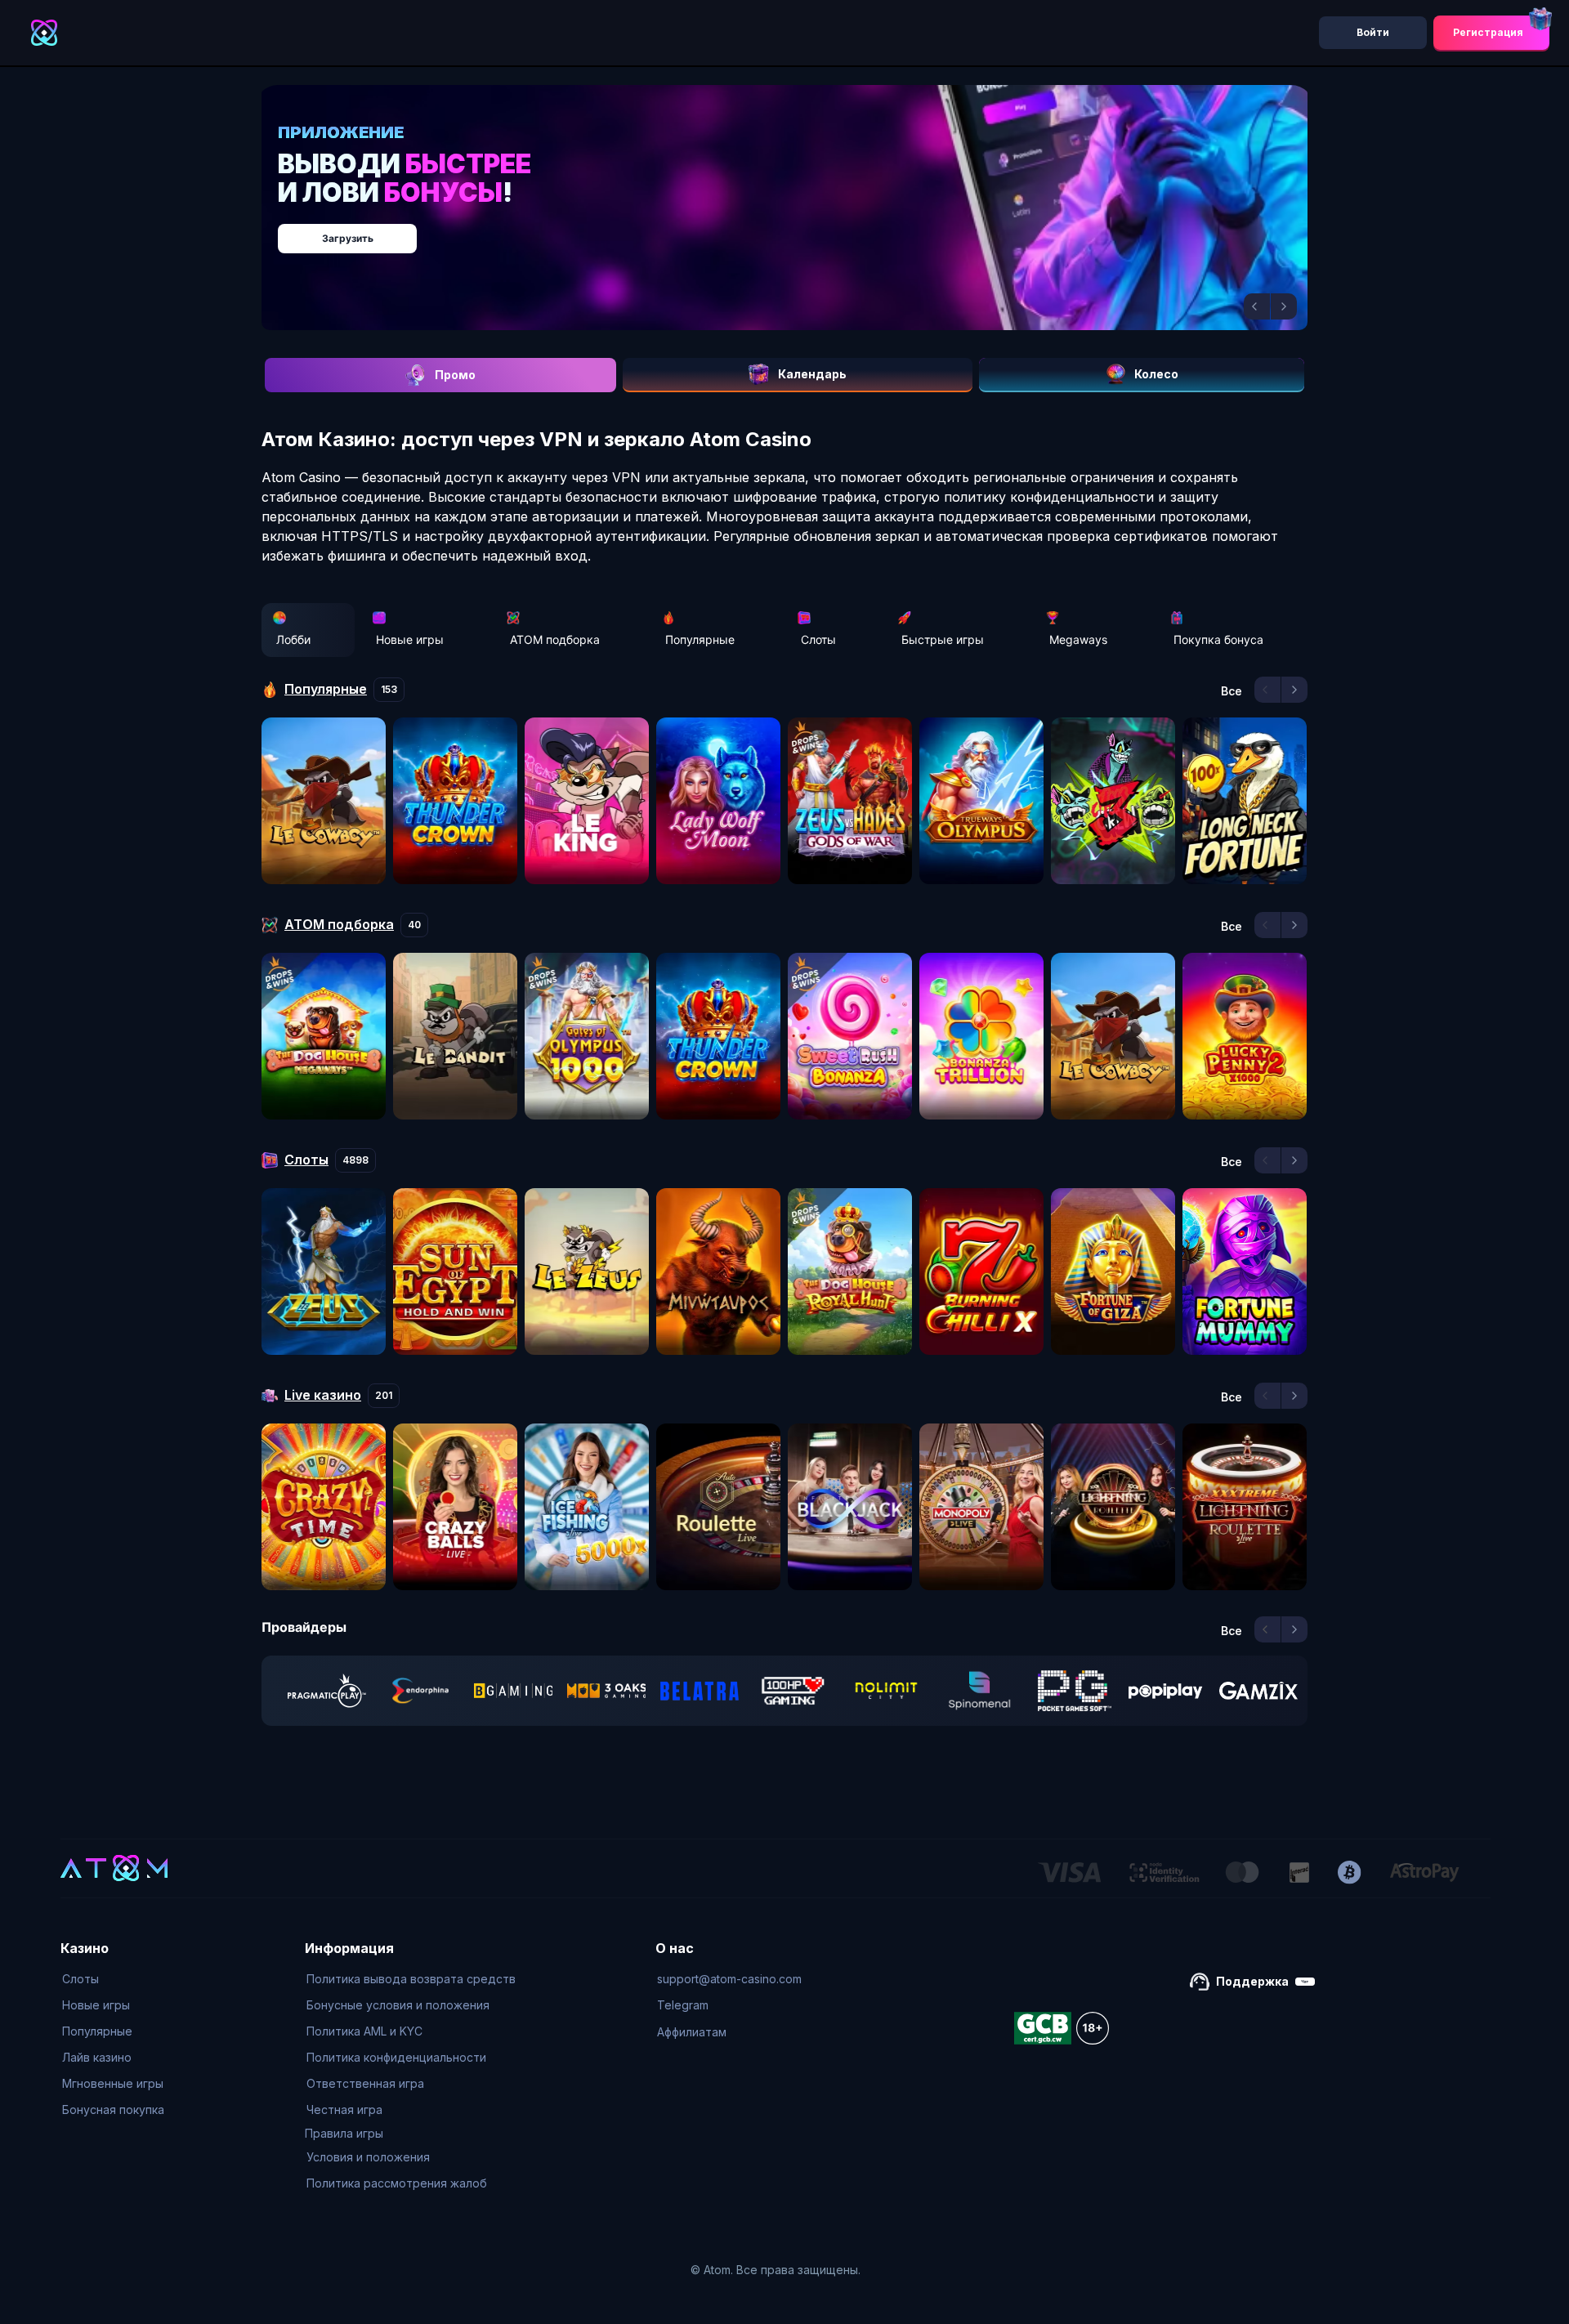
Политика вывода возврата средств (411, 1979)
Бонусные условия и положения (398, 2005)
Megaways (1078, 639)
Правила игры (344, 2133)
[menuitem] (113, 1979)
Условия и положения (368, 2157)
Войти (1373, 32)
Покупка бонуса (1218, 639)
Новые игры (410, 639)
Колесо (1156, 374)
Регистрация (1488, 32)
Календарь (812, 374)
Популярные (700, 639)
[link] (327, 1691)
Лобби (293, 639)
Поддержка (1252, 1981)
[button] (1257, 306)
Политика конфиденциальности (396, 2057)
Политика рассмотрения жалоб (397, 2183)
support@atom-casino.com (729, 1979)
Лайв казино (97, 2057)
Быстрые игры (943, 639)
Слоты (818, 639)
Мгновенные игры (113, 2083)
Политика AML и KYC (364, 2031)
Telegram (683, 2005)
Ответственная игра (365, 2083)
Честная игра (344, 2109)
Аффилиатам (692, 2032)
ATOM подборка (555, 639)
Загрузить (801, 230)
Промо (455, 375)
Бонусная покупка (113, 2109)
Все (1232, 691)
